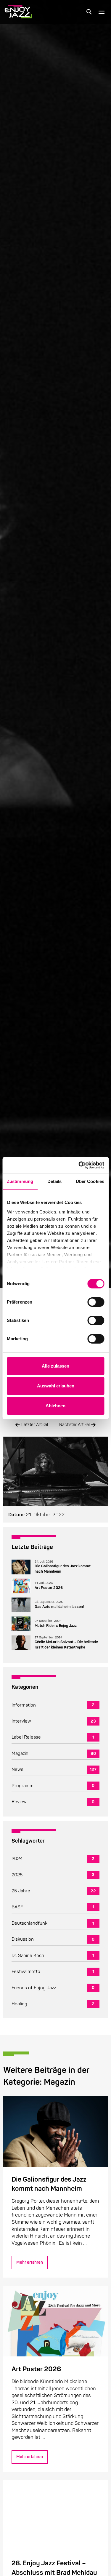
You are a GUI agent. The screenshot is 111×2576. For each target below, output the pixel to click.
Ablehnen (55, 1406)
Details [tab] (55, 1181)
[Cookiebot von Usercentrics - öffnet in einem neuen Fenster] (79, 1165)
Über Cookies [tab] (90, 1181)
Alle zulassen (55, 1366)
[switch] (96, 1302)
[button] (89, 12)
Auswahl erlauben (56, 1386)
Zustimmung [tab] (20, 1181)
